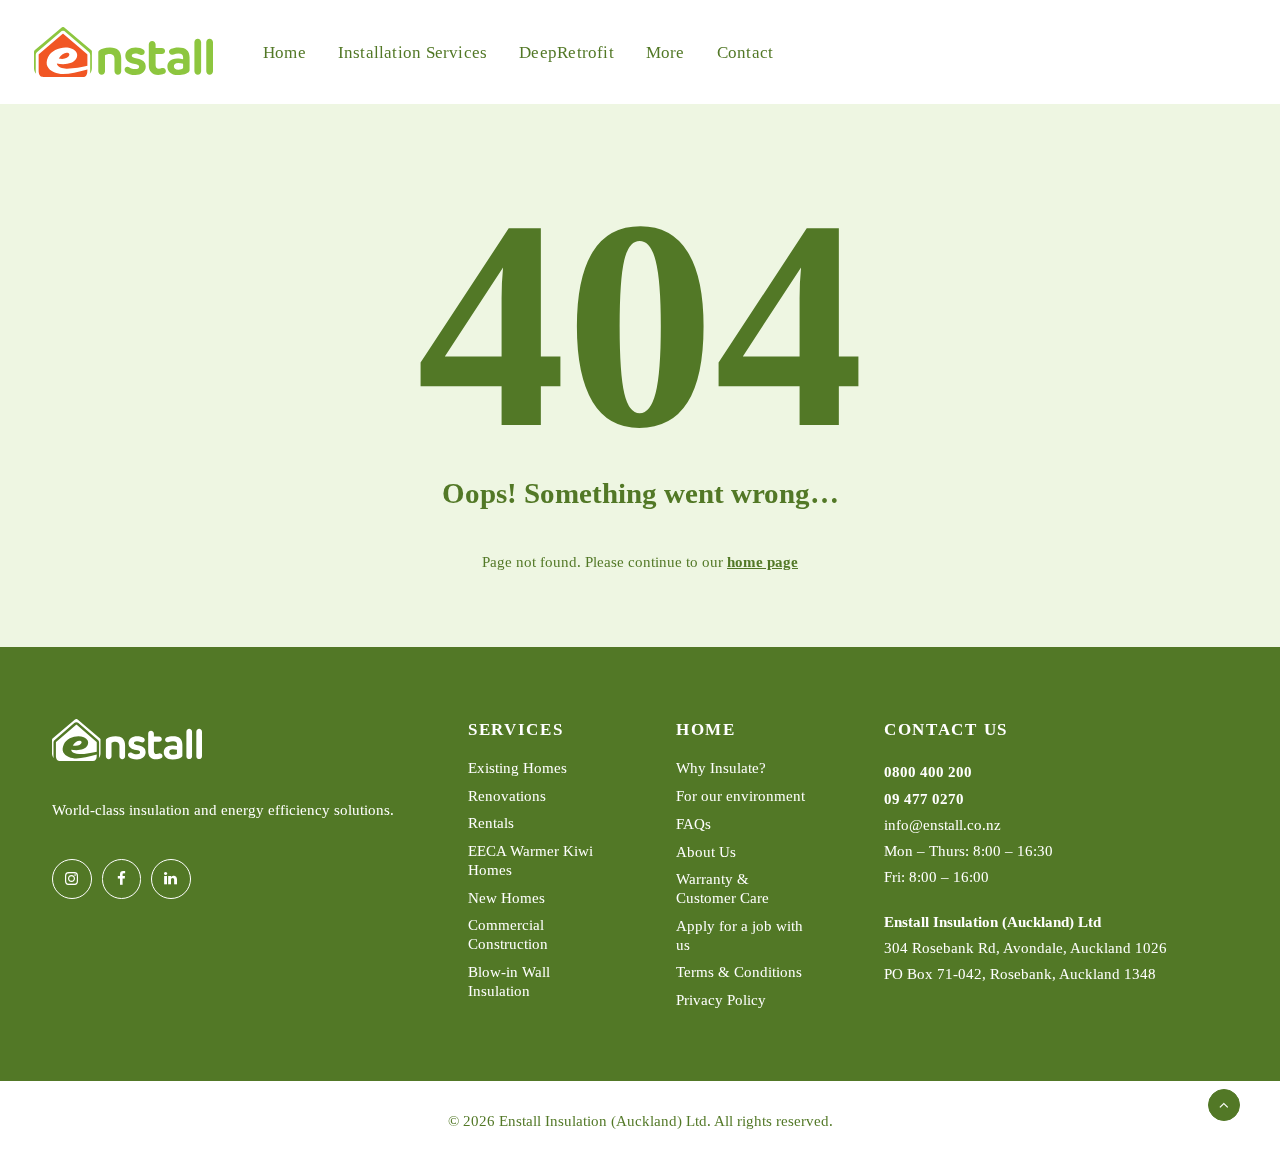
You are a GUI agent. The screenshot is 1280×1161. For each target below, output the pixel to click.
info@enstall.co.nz (942, 824)
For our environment (740, 796)
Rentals (491, 823)
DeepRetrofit (566, 52)
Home (284, 52)
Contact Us (946, 729)
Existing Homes (517, 768)
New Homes (506, 898)
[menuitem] (284, 52)
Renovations (507, 796)
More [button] (665, 52)
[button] (72, 879)
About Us (706, 851)
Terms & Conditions (739, 972)
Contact (745, 52)
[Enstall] (123, 52)
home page (762, 562)
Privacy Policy (721, 1000)
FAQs (693, 823)
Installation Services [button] (412, 52)
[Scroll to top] (1224, 1103)
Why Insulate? (721, 768)
